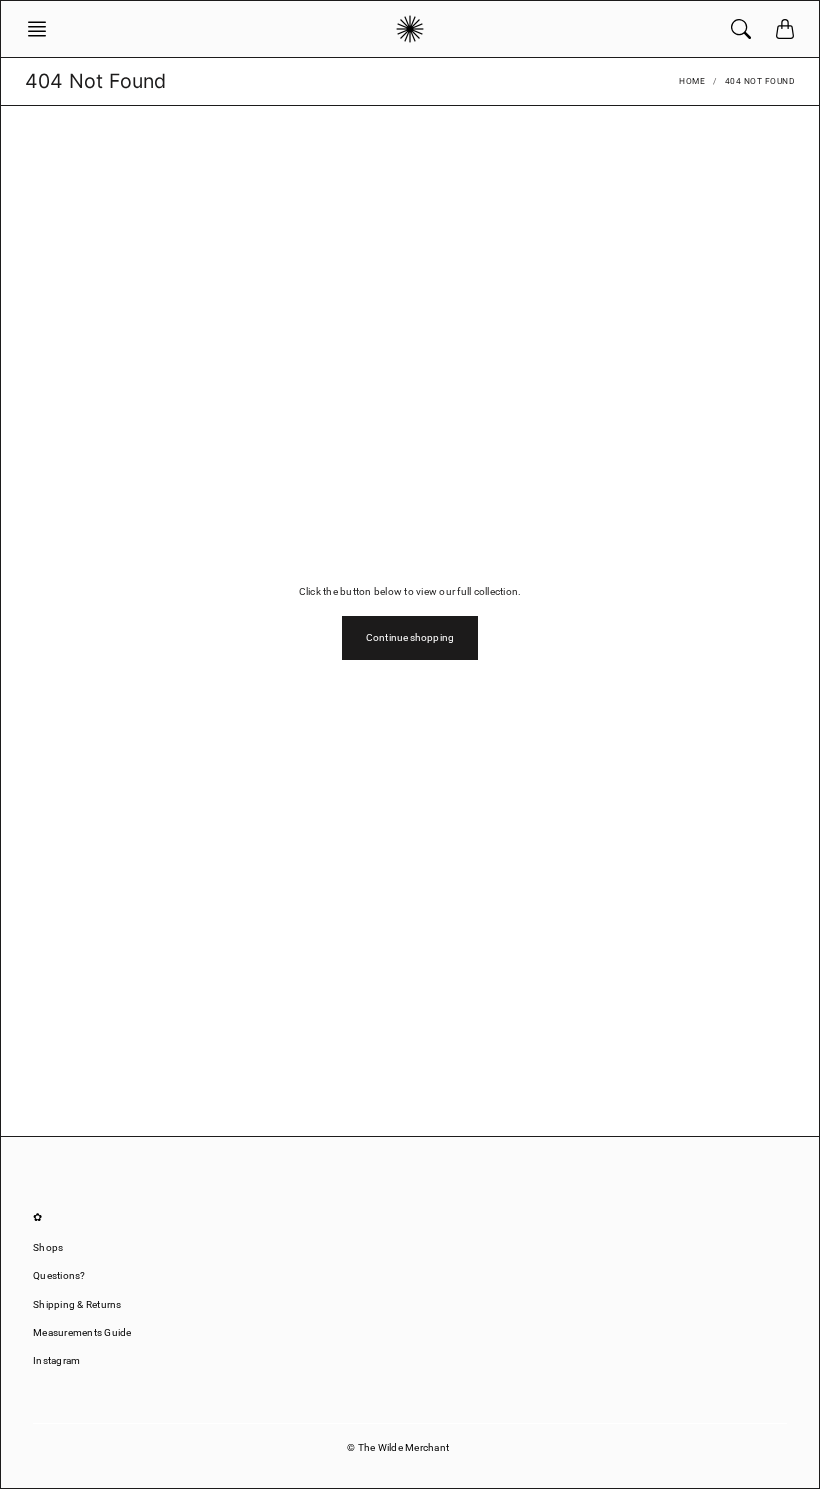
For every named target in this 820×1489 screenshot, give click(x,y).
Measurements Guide (82, 1332)
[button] (43, 29)
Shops (48, 1247)
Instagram (56, 1360)
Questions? (59, 1275)
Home (692, 81)
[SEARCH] (741, 29)
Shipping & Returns (77, 1304)
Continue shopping (410, 637)
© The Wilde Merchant (398, 1447)
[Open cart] (785, 29)
